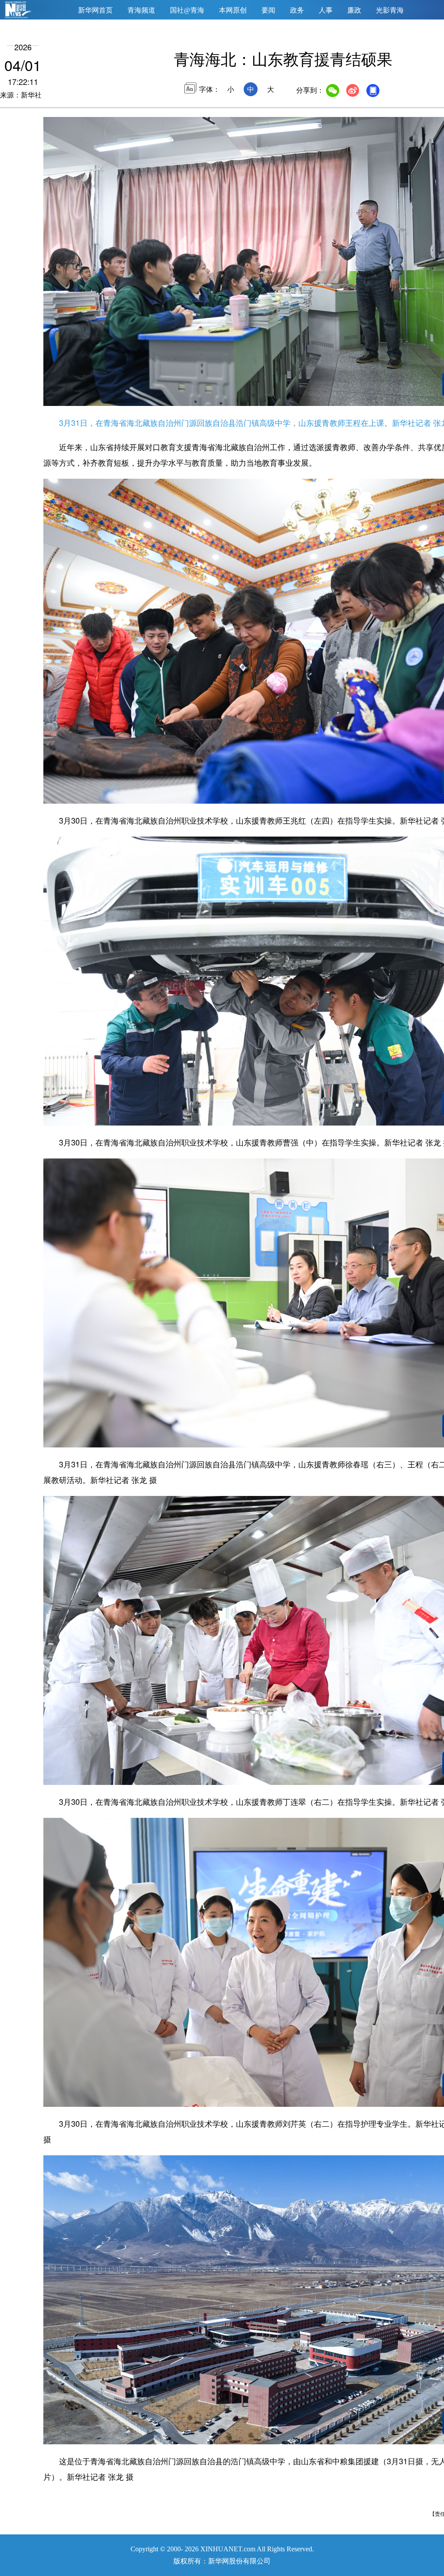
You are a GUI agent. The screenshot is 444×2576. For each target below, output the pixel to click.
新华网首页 (95, 10)
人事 (326, 10)
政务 (297, 10)
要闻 (268, 10)
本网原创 (233, 10)
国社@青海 (187, 10)
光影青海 (390, 10)
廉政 (354, 10)
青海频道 (141, 10)
